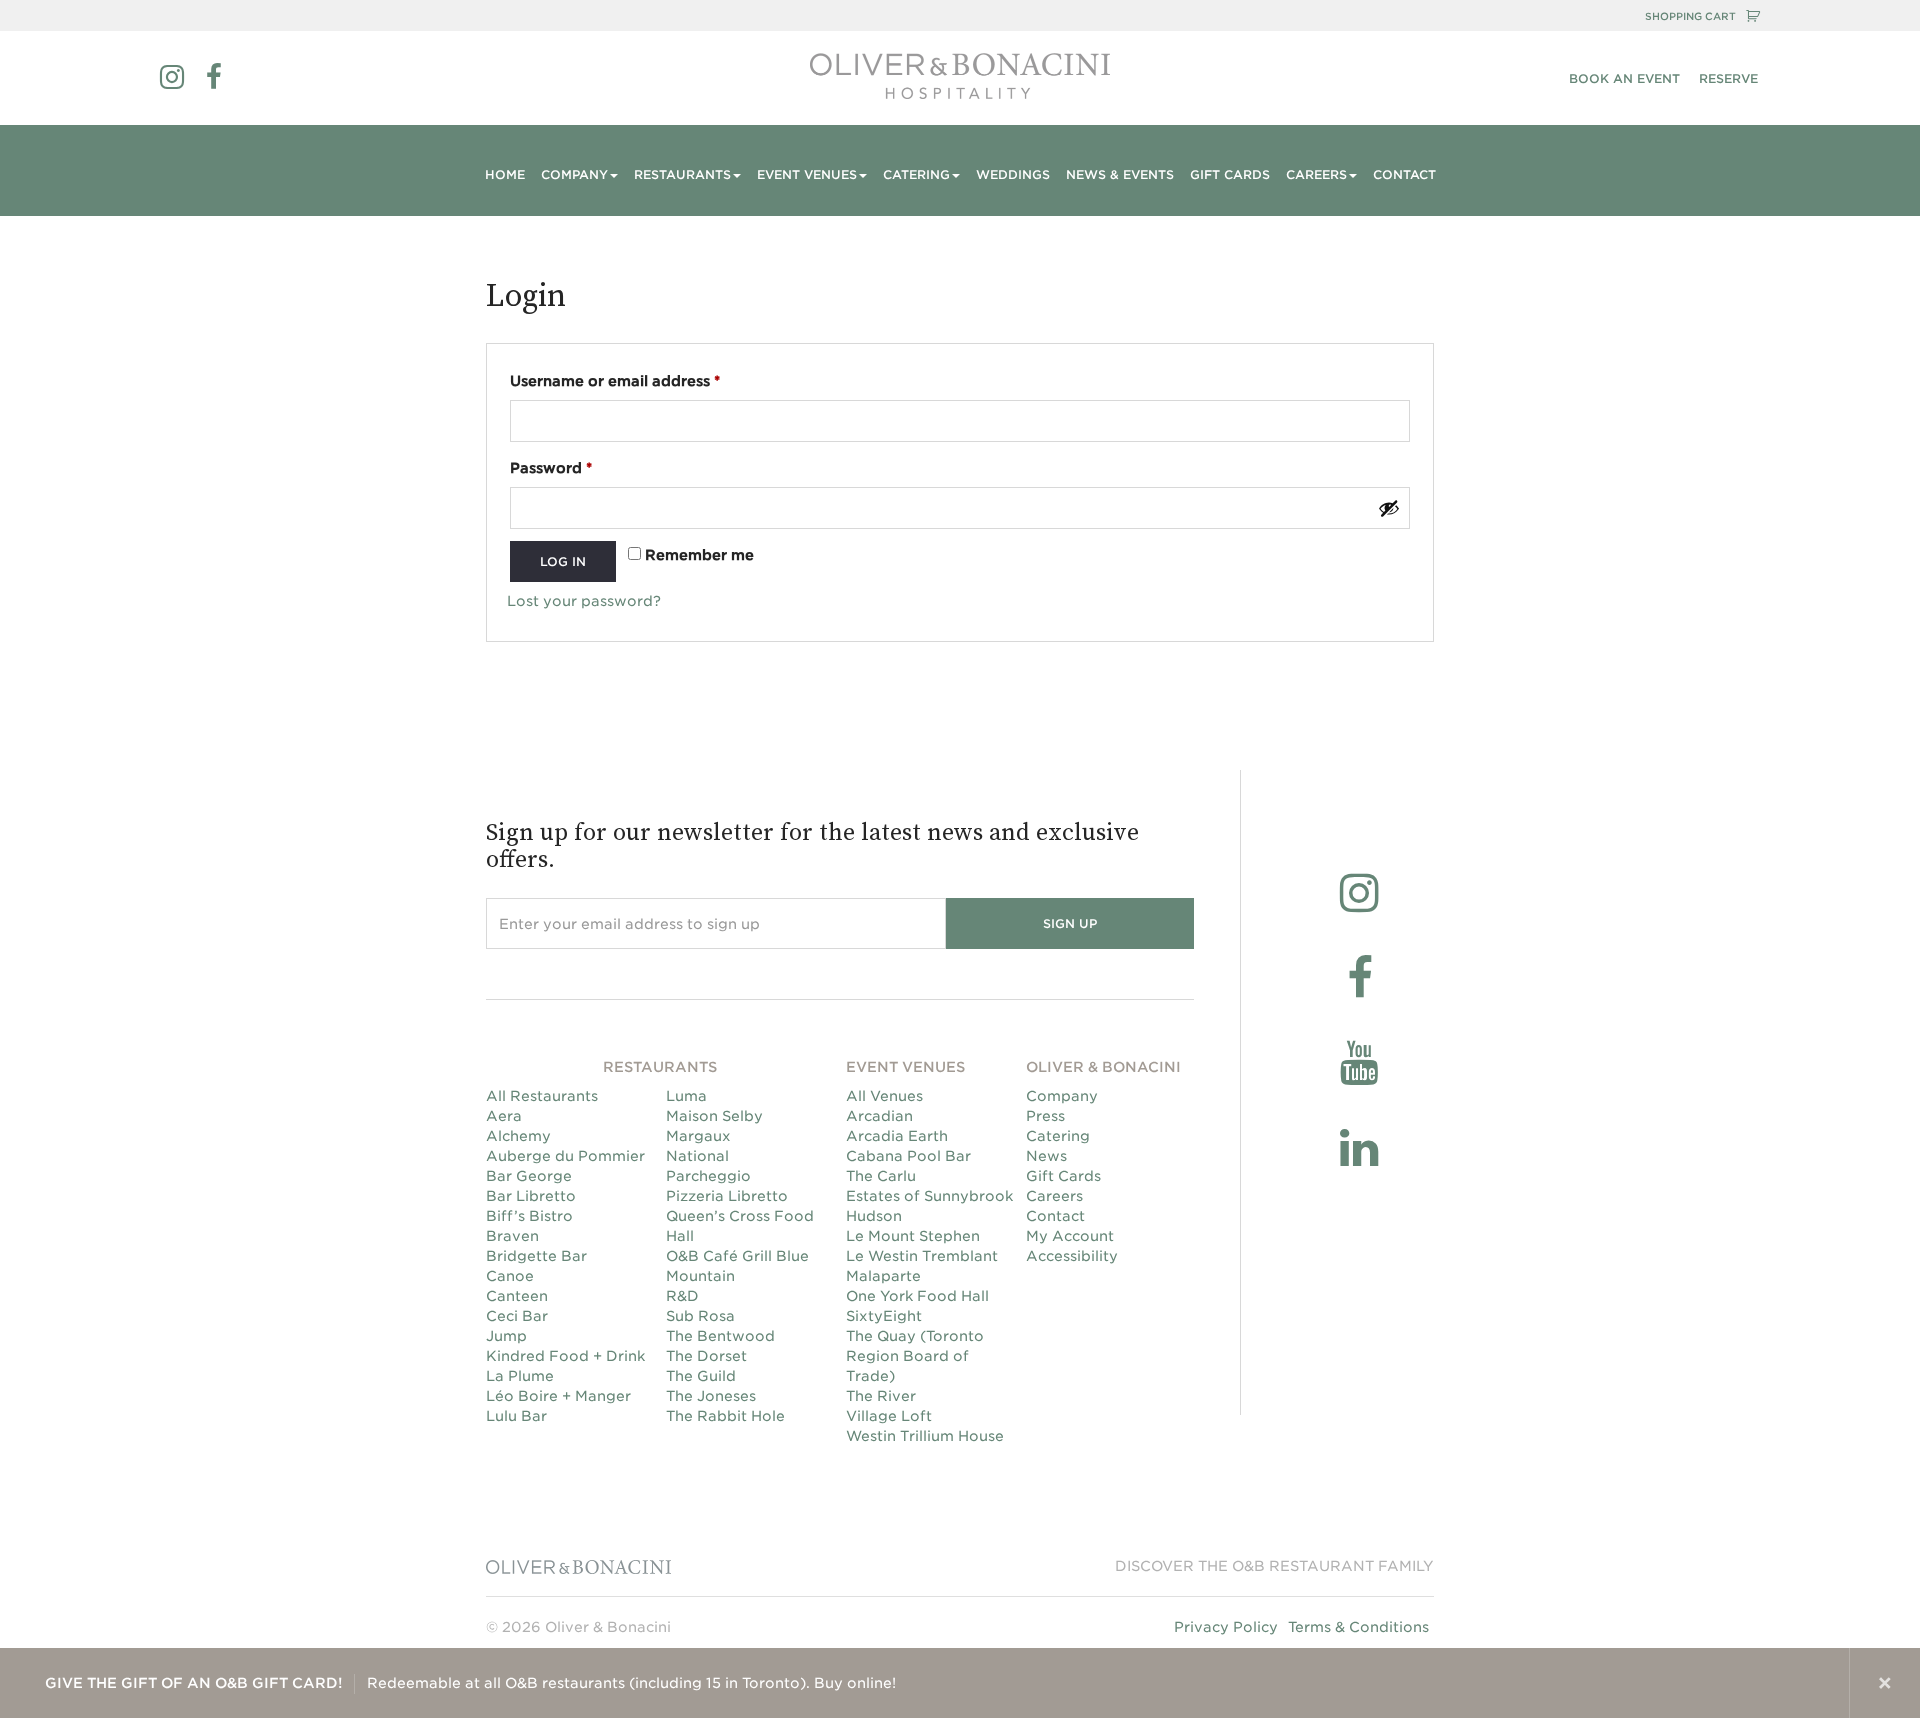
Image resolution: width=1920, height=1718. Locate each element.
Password (584, 467)
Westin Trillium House (925, 1436)
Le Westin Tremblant (922, 1256)
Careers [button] (1316, 174)
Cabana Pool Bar (908, 1156)
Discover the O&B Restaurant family (1274, 1566)
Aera (504, 1116)
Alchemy (518, 1136)
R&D (682, 1296)
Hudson (874, 1216)
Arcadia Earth (897, 1136)
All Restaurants (542, 1096)
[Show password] (1389, 508)
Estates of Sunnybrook (929, 1196)
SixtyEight (884, 1316)
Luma (686, 1096)
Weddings (1013, 174)
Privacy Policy (1226, 1627)
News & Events (1120, 174)
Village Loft (889, 1416)
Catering (1058, 1136)
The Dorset (706, 1356)
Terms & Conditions (1358, 1627)
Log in (563, 561)
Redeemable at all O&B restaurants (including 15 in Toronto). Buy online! (470, 1683)
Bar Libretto (531, 1196)
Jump (506, 1336)
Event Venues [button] (807, 174)
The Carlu (881, 1176)
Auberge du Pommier (565, 1156)
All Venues (884, 1096)
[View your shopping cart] (1753, 16)
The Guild (701, 1376)
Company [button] (574, 174)
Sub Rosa (700, 1316)
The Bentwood (720, 1336)
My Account (1070, 1236)
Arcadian (879, 1116)
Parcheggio (708, 1176)
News (1046, 1156)
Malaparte (883, 1276)
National (697, 1156)
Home (505, 174)
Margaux (698, 1136)
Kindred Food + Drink (565, 1356)
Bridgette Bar (536, 1256)
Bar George (529, 1176)
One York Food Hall (917, 1296)
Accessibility (1072, 1256)
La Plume (520, 1376)
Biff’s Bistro (529, 1216)
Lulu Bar (516, 1416)
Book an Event (1624, 78)
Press (1045, 1116)
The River (881, 1396)
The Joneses (711, 1396)
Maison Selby (714, 1116)
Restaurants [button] (682, 174)
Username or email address (648, 380)
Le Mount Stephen (913, 1236)
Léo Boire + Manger (558, 1396)
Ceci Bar (517, 1316)
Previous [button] (1743, 1683)
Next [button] (1814, 1683)
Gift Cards (1230, 174)
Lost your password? (584, 601)
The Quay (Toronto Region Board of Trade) (915, 1356)
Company (1062, 1096)
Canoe (510, 1276)
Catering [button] (916, 174)
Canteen (517, 1296)
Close (1885, 1683)
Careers (1054, 1196)
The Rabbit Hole (725, 1416)
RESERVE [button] (1728, 78)
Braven (512, 1236)
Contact (1404, 174)
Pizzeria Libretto (727, 1196)
